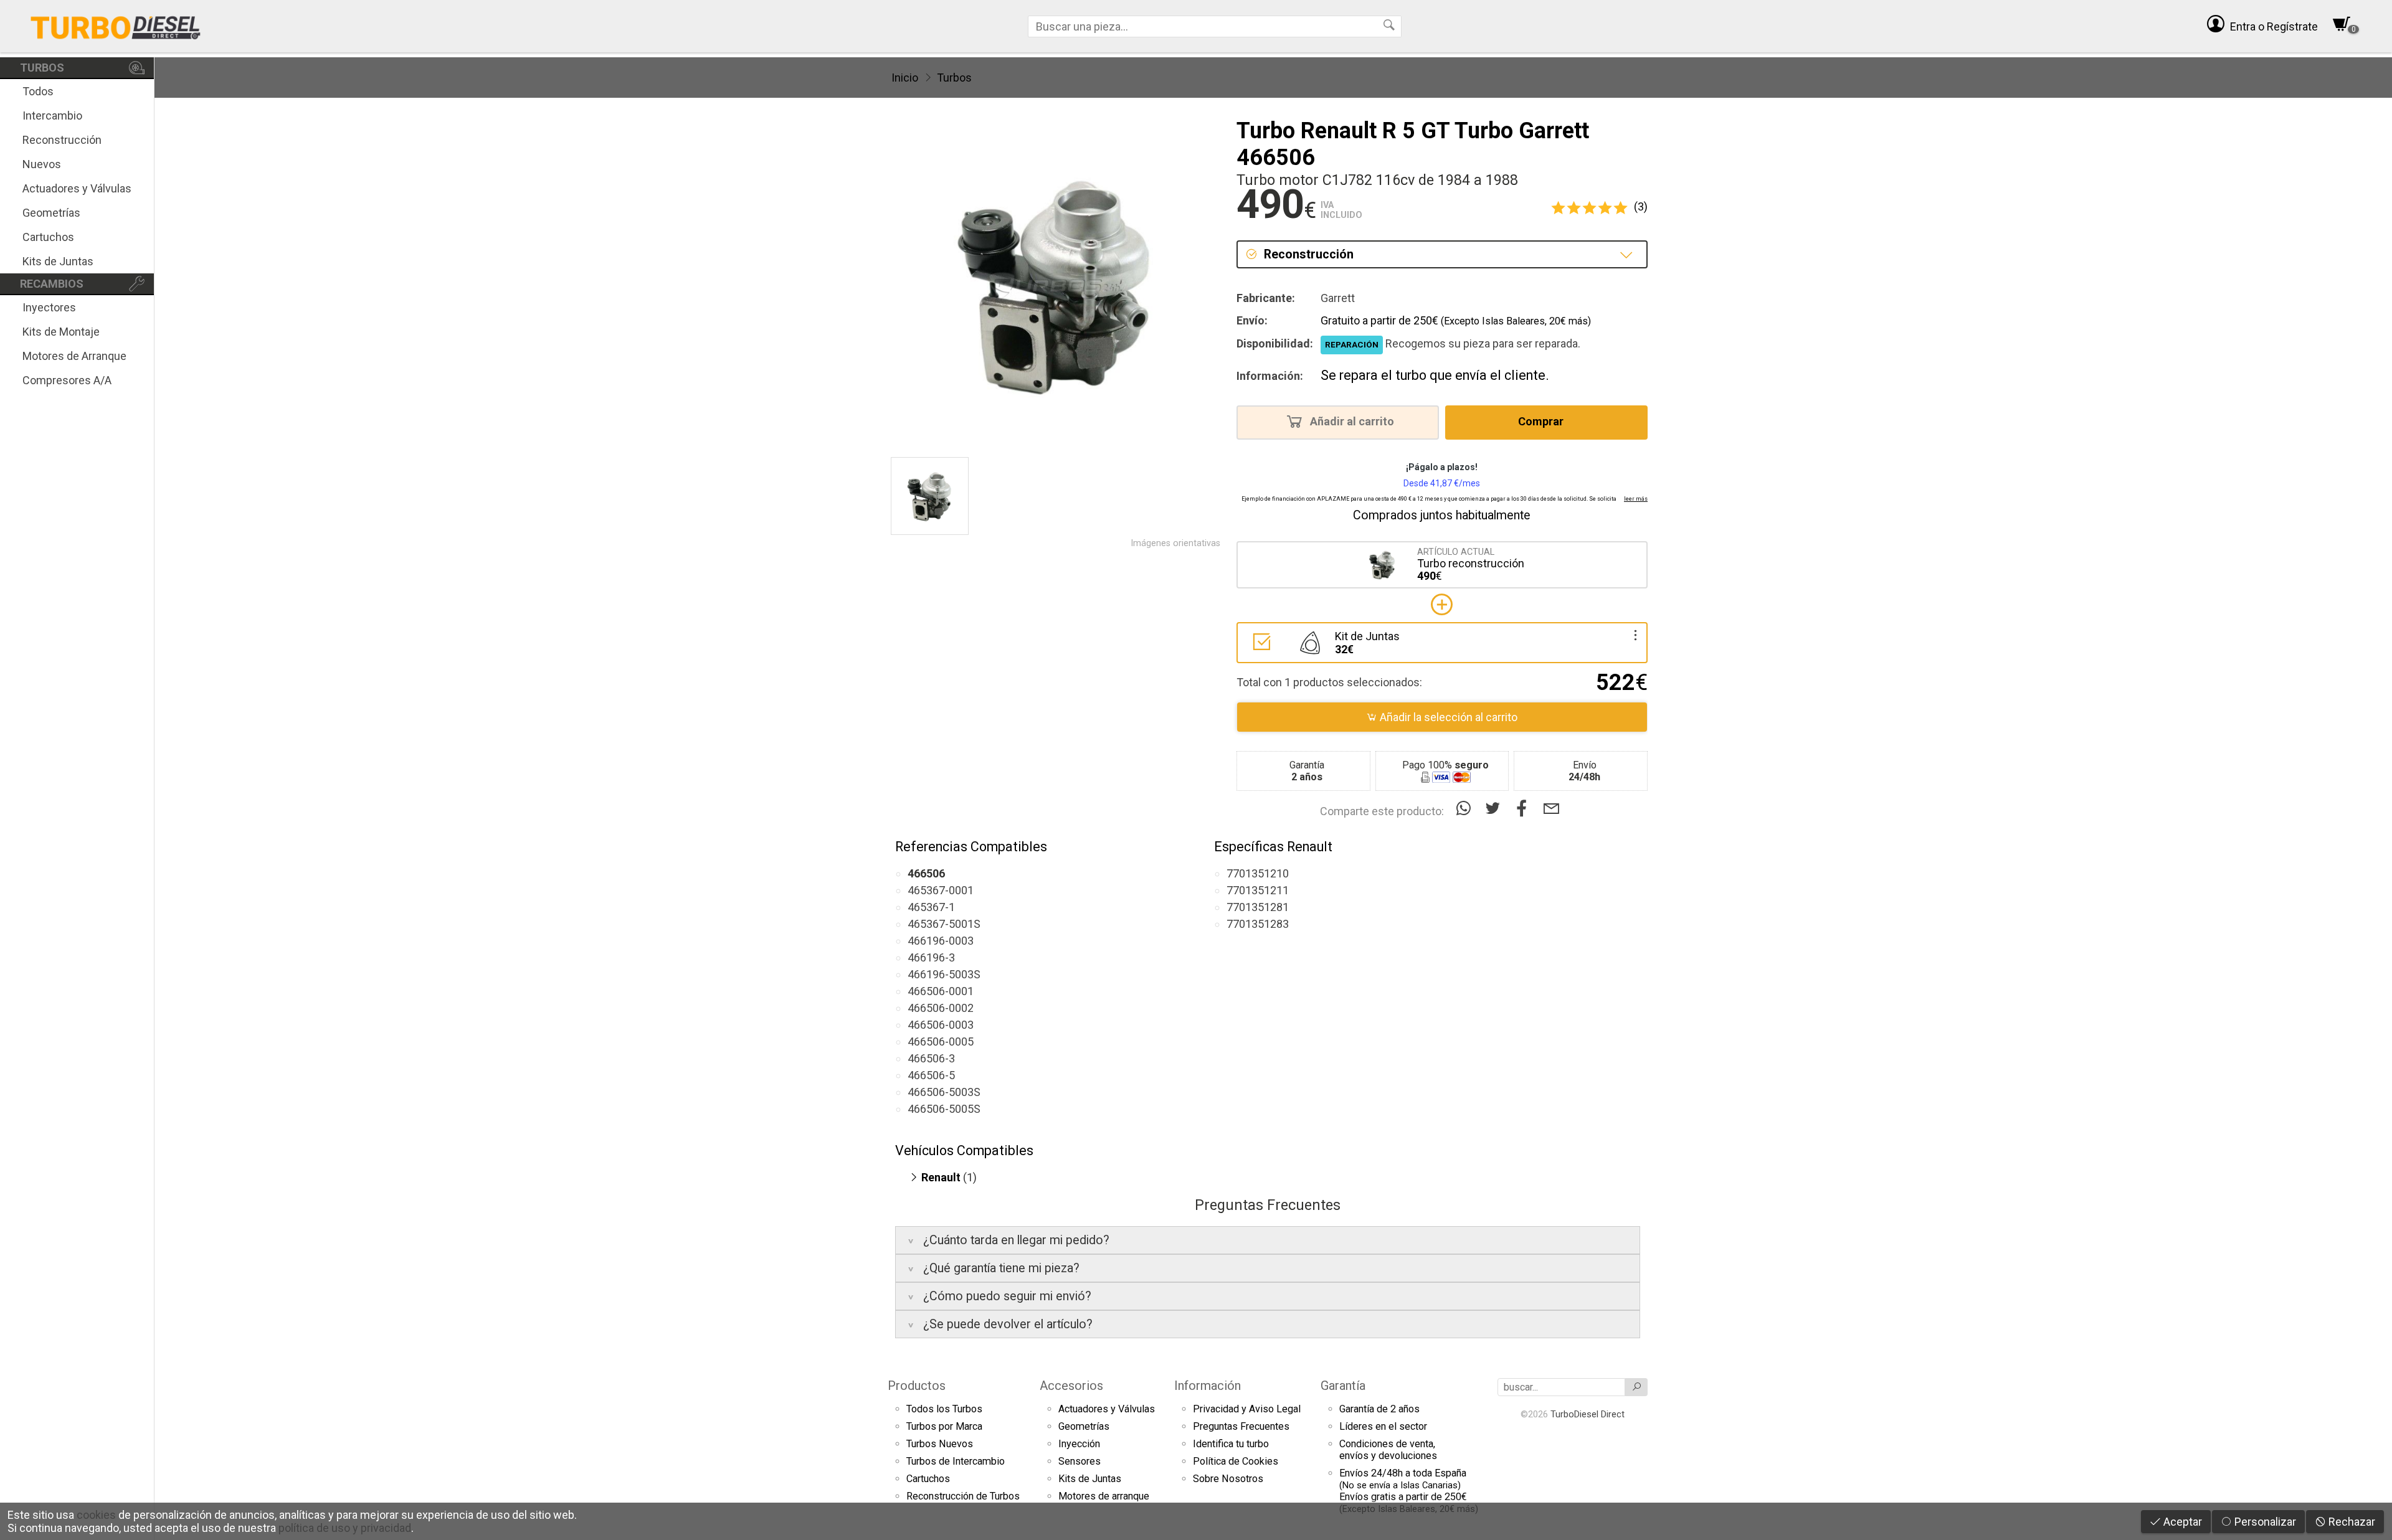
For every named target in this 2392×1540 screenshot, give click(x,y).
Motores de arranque (1104, 1496)
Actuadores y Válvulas (77, 188)
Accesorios (1071, 1386)
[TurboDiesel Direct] (115, 26)
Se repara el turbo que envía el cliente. (1435, 375)
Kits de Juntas (58, 261)
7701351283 (1258, 924)
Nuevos (42, 164)
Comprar (1542, 421)
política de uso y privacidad (345, 1528)
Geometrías (51, 213)
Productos (917, 1386)
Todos (38, 91)
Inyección (1079, 1444)
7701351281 (1258, 907)
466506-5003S (944, 1092)
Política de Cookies (1236, 1461)
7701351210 (1258, 873)
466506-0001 (941, 991)
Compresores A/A (67, 380)
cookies (96, 1515)
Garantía (1343, 1386)
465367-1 (931, 907)
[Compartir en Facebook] (1525, 809)
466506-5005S (944, 1109)
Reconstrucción (62, 140)
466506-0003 (941, 1025)
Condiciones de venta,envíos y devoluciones (1388, 1450)
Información (1208, 1386)
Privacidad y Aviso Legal (1247, 1409)
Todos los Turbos (944, 1409)
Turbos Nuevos (940, 1444)
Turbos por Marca (944, 1426)
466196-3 (931, 957)
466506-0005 (941, 1042)
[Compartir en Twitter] (1495, 809)
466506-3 (931, 1058)
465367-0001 (941, 890)
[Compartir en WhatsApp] (1466, 809)
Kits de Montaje (61, 332)
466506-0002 (941, 1008)
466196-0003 (941, 941)
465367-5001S (944, 924)
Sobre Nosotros (1228, 1479)
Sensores (1080, 1461)
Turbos (954, 78)
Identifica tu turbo (1231, 1444)
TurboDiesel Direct (1588, 1414)
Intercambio (52, 116)
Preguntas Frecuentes (1241, 1426)
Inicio (905, 78)
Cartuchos (48, 237)
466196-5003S (944, 974)
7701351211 (1258, 890)
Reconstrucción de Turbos (963, 1496)
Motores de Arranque (74, 356)
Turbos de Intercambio (956, 1461)
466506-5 (931, 1075)
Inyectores (49, 307)
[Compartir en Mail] (1551, 809)
